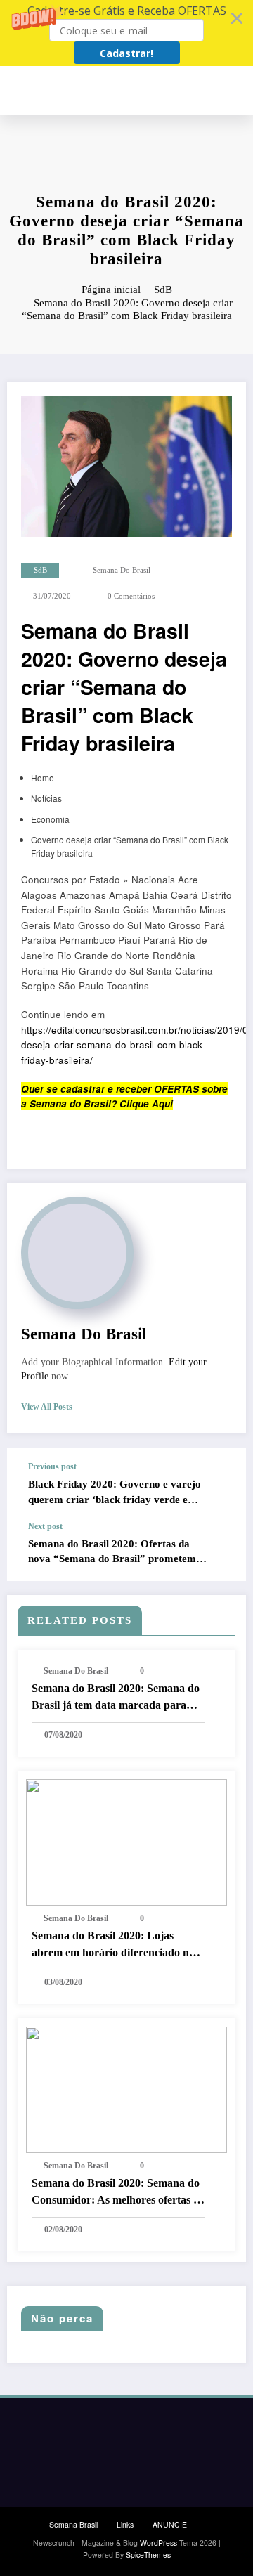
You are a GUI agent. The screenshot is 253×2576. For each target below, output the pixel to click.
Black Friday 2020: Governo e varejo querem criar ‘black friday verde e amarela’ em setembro (115, 1493)
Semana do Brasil (122, 570)
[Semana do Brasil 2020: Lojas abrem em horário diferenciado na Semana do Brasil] (126, 1841)
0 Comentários (131, 596)
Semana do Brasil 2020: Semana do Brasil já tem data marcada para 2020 (116, 1698)
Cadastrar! (126, 53)
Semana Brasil (73, 2524)
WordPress (158, 2543)
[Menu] (240, 91)
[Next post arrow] (221, 1551)
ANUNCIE (170, 2524)
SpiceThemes (148, 2555)
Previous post (52, 1466)
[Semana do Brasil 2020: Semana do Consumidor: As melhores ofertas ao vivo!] (126, 2088)
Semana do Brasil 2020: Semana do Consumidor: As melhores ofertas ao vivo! (118, 2193)
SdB (40, 570)
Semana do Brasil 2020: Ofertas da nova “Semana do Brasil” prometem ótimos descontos (112, 1553)
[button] (126, 33)
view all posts (47, 1407)
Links (125, 2524)
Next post (45, 1526)
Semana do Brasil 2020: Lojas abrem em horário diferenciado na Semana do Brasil (113, 1945)
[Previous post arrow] (221, 1484)
